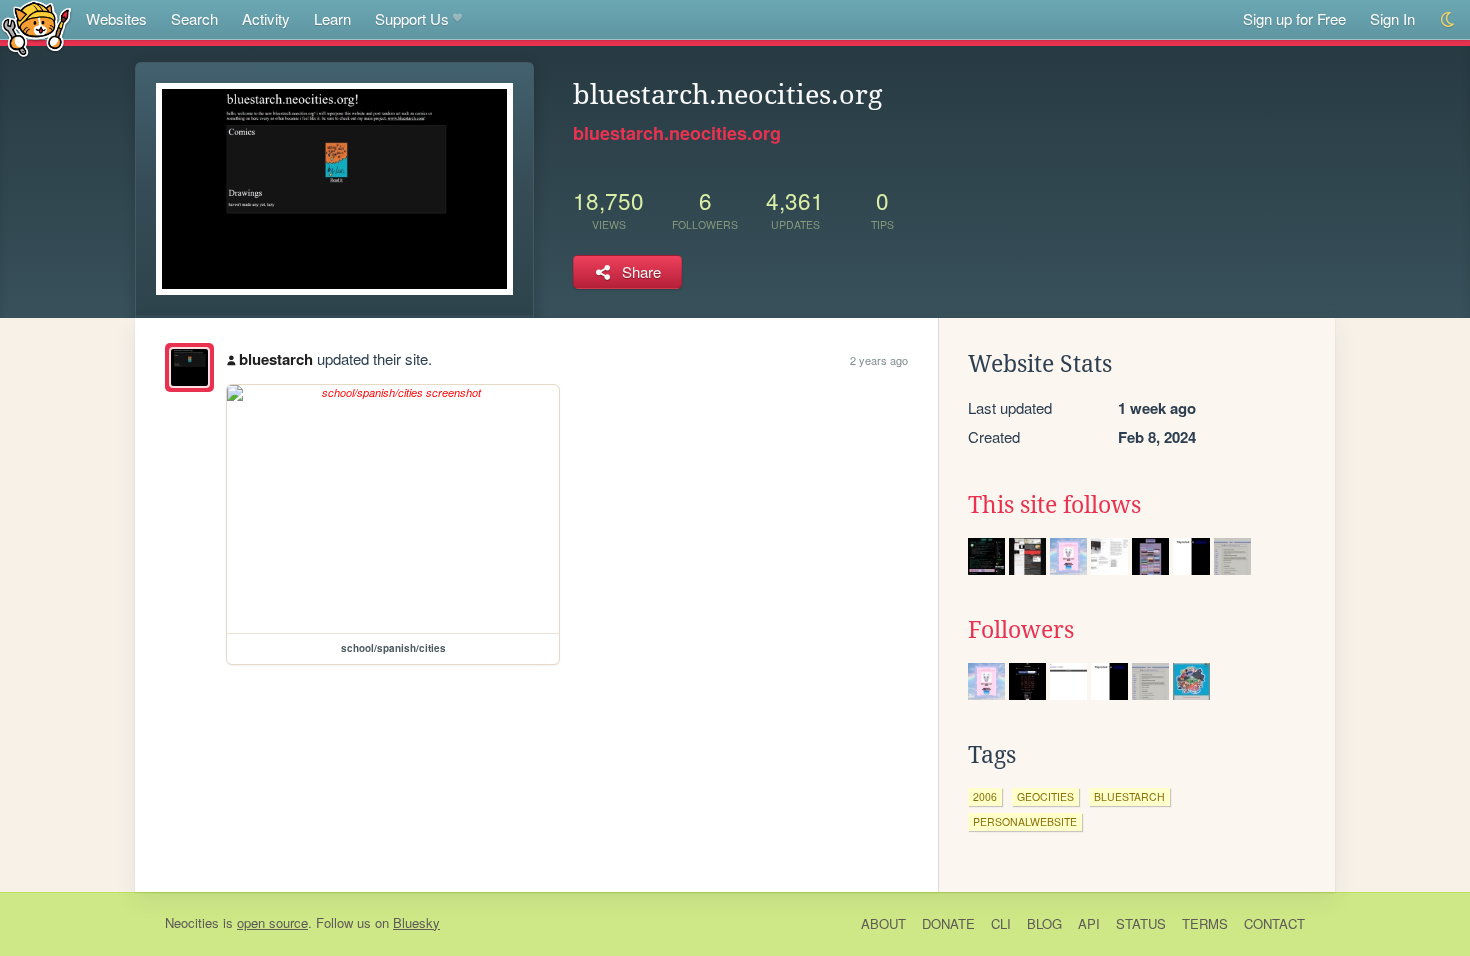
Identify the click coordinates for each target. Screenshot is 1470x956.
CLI (1001, 923)
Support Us (412, 18)
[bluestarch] (189, 367)
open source (272, 922)
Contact (1274, 923)
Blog (1044, 923)
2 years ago (879, 360)
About (883, 923)
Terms (1205, 923)
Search (194, 18)
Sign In (1392, 18)
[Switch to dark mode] (1448, 19)
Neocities (192, 922)
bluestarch (276, 359)
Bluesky (416, 922)
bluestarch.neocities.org (677, 133)
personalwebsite (1025, 821)
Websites (116, 18)
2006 (985, 796)
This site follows (1054, 505)
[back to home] (36, 27)
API (1089, 923)
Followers (1021, 630)
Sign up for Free (1294, 18)
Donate (948, 923)
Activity (266, 18)
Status (1141, 923)
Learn (332, 18)
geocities (1045, 796)
